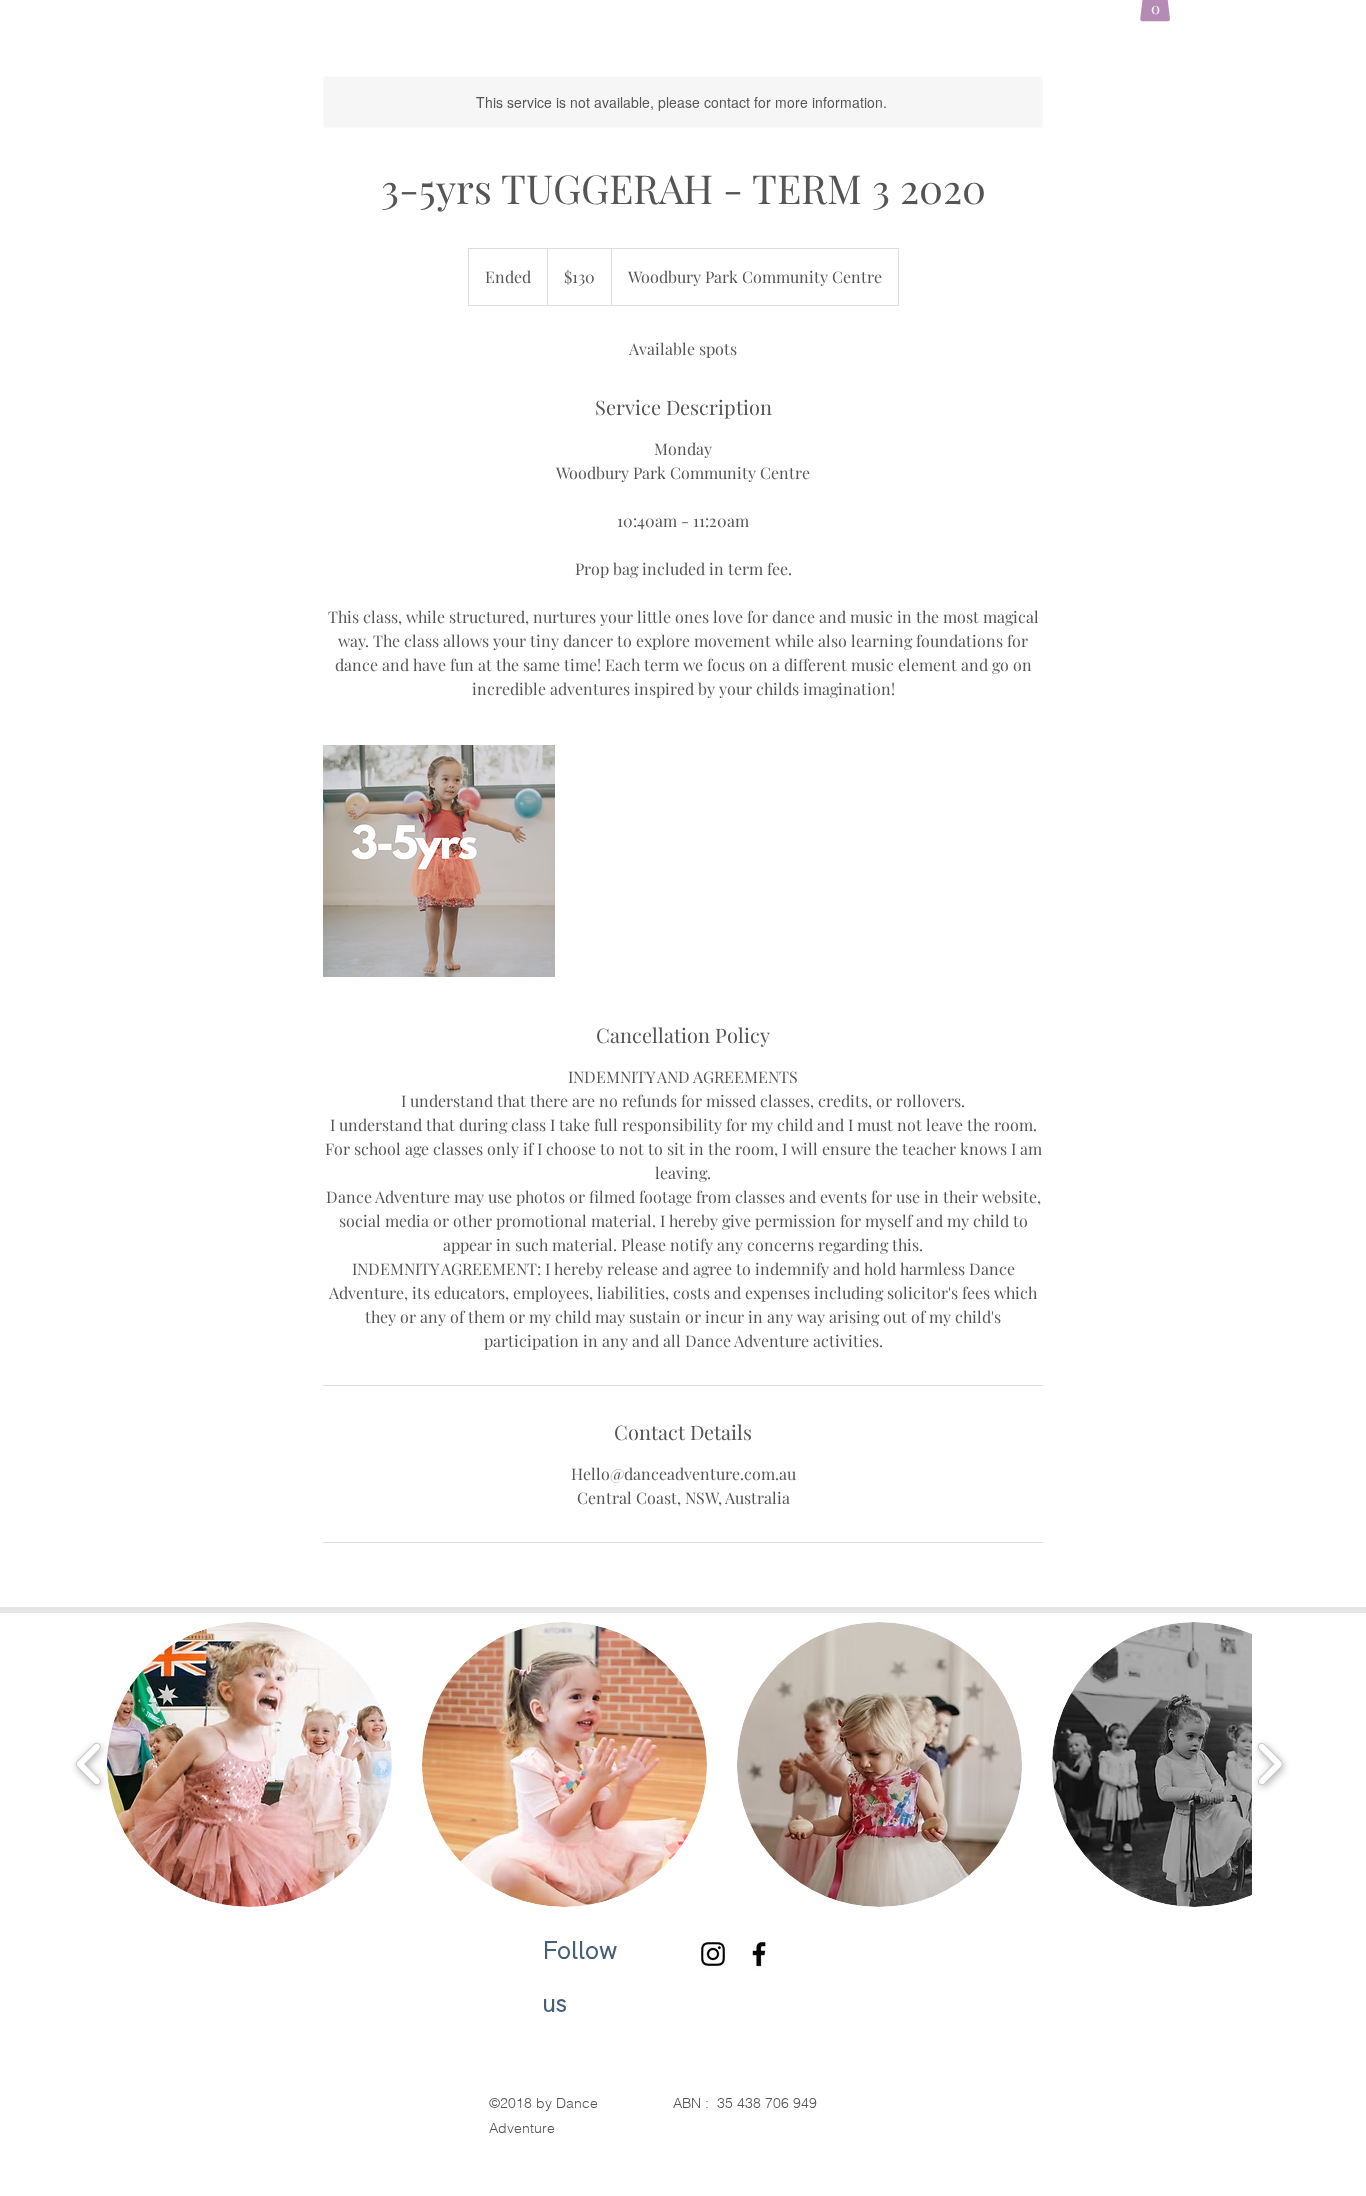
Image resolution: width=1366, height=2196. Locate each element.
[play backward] (89, 1764)
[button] (249, 1764)
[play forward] (1269, 1764)
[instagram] (713, 1954)
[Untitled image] (439, 861)
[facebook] (759, 1954)
